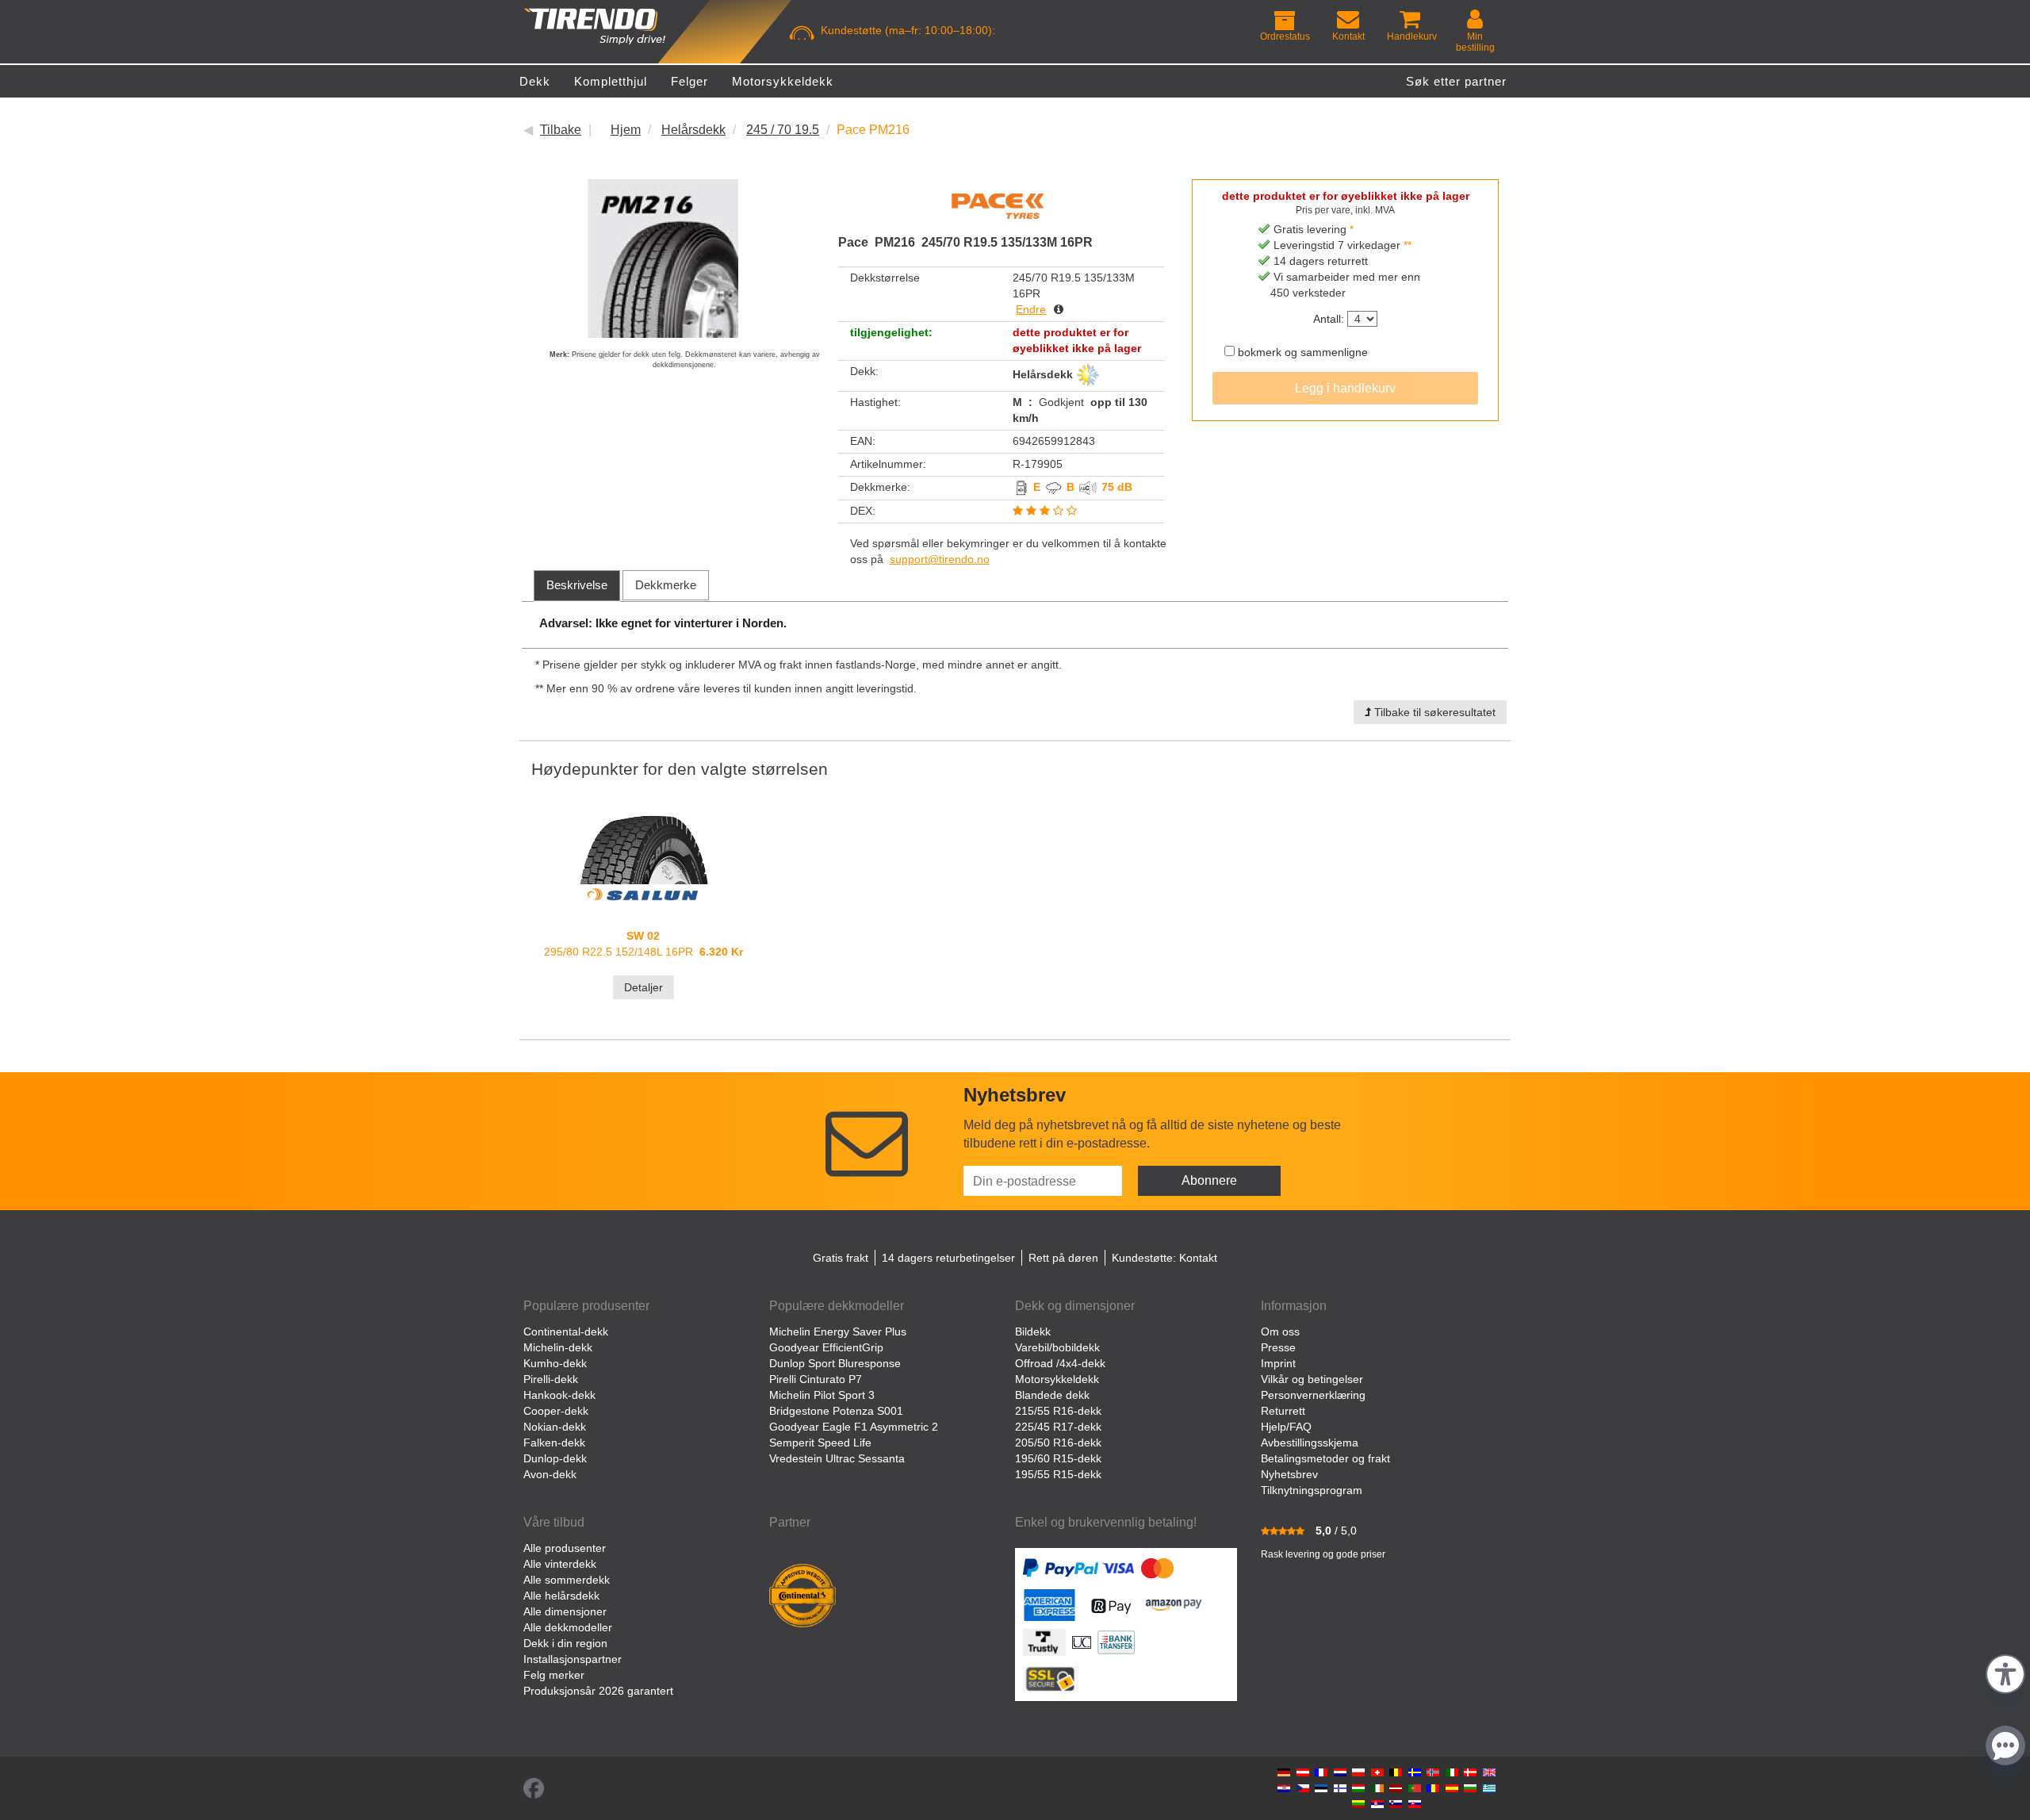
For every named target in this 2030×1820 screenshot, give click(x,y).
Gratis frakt (841, 1258)
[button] (2005, 1672)
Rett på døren (1063, 1258)
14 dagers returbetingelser (948, 1258)
